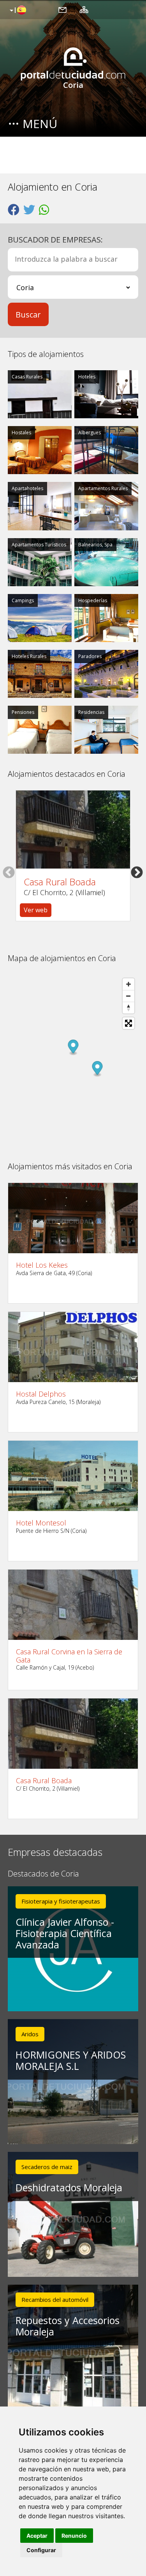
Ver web (36, 910)
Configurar (41, 2550)
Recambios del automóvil (55, 2299)
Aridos (30, 2034)
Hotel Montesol (41, 1523)
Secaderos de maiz (47, 2167)
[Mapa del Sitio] (84, 9)
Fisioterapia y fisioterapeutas (61, 1901)
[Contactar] (62, 9)
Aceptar (37, 2536)
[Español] (17, 11)
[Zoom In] (128, 984)
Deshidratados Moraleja (69, 2187)
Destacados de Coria (43, 1874)
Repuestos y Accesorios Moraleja (68, 2326)
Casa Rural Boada (60, 882)
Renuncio (74, 2536)
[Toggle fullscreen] (128, 1023)
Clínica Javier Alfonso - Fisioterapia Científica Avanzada (65, 1933)
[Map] (73, 1062)
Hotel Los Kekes (42, 1265)
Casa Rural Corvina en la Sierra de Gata (69, 1656)
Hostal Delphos (41, 1394)
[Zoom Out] (128, 996)
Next (137, 872)
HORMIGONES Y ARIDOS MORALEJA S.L (71, 2060)
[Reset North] (128, 1008)
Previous (9, 872)
